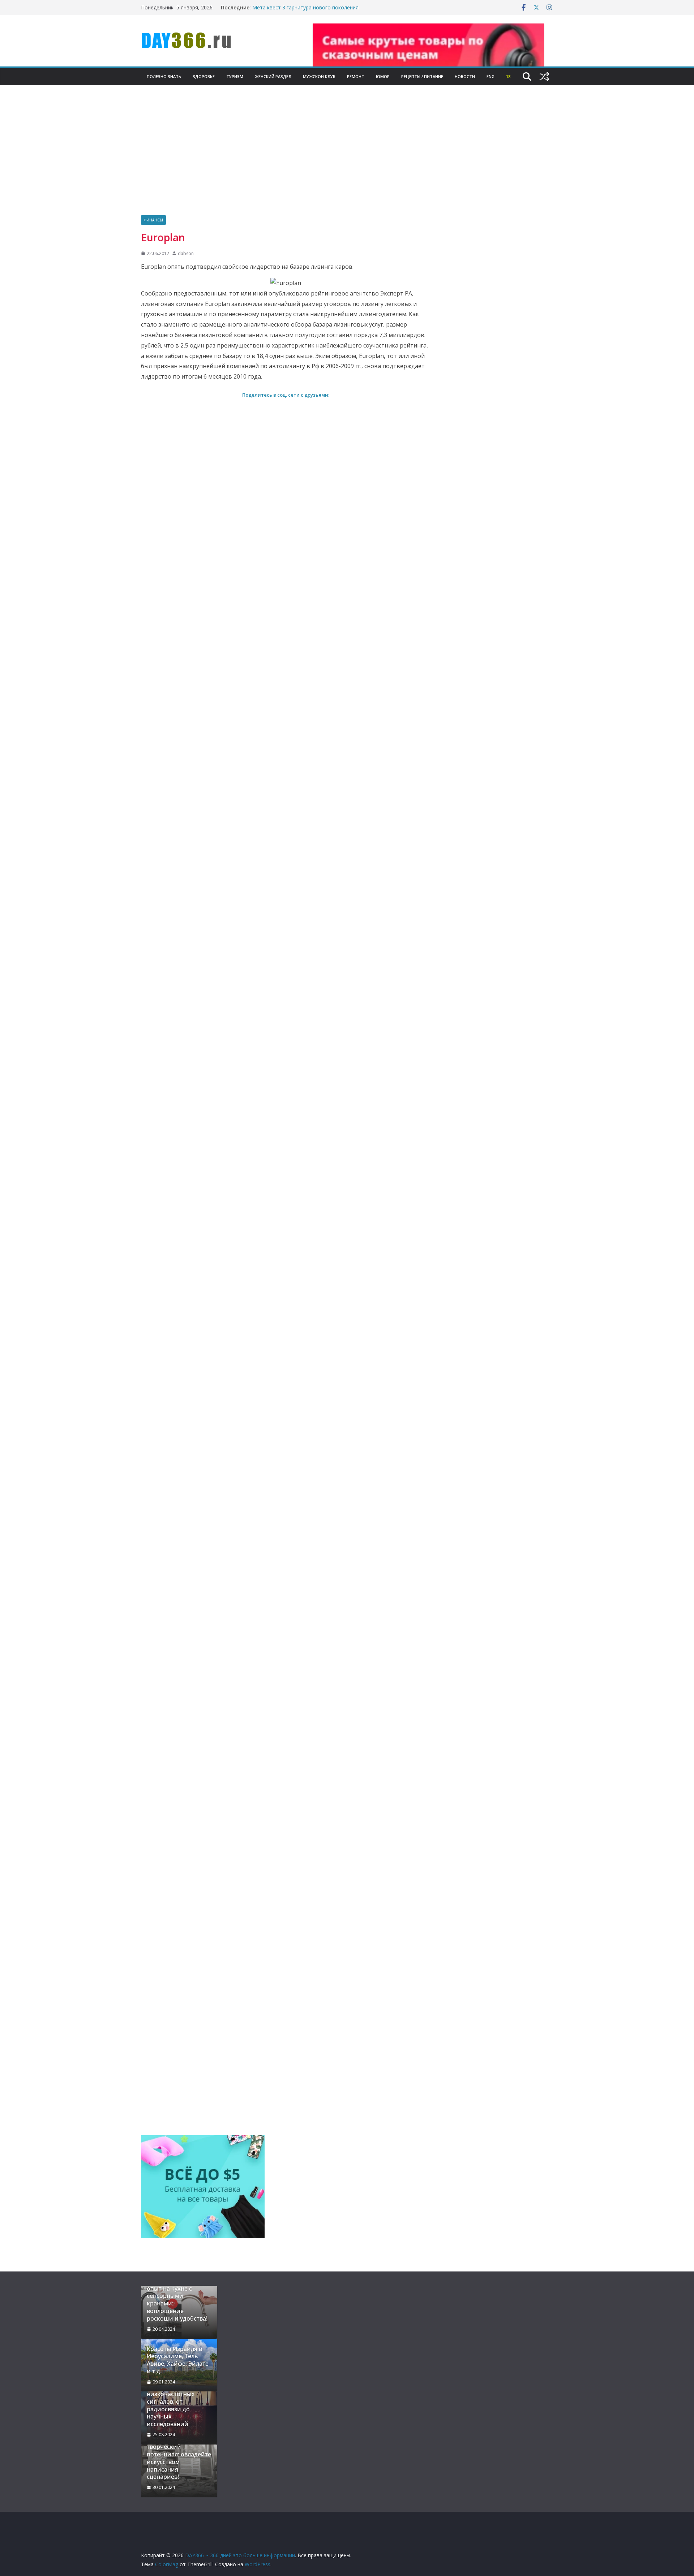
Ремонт (356, 76)
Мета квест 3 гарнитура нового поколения (305, 7)
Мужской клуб (319, 76)
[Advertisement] (347, 161)
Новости (465, 76)
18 (508, 76)
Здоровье (204, 76)
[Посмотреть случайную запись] (544, 77)
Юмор (383, 76)
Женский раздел (273, 76)
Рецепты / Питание (422, 76)
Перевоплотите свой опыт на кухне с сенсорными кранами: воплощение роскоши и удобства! (177, 2300)
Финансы (153, 220)
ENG (490, 76)
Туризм (235, 76)
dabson (186, 253)
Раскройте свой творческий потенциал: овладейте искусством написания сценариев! (179, 2458)
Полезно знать (164, 76)
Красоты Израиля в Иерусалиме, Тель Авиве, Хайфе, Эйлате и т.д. (178, 2360)
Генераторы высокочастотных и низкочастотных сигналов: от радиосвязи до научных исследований (175, 2402)
